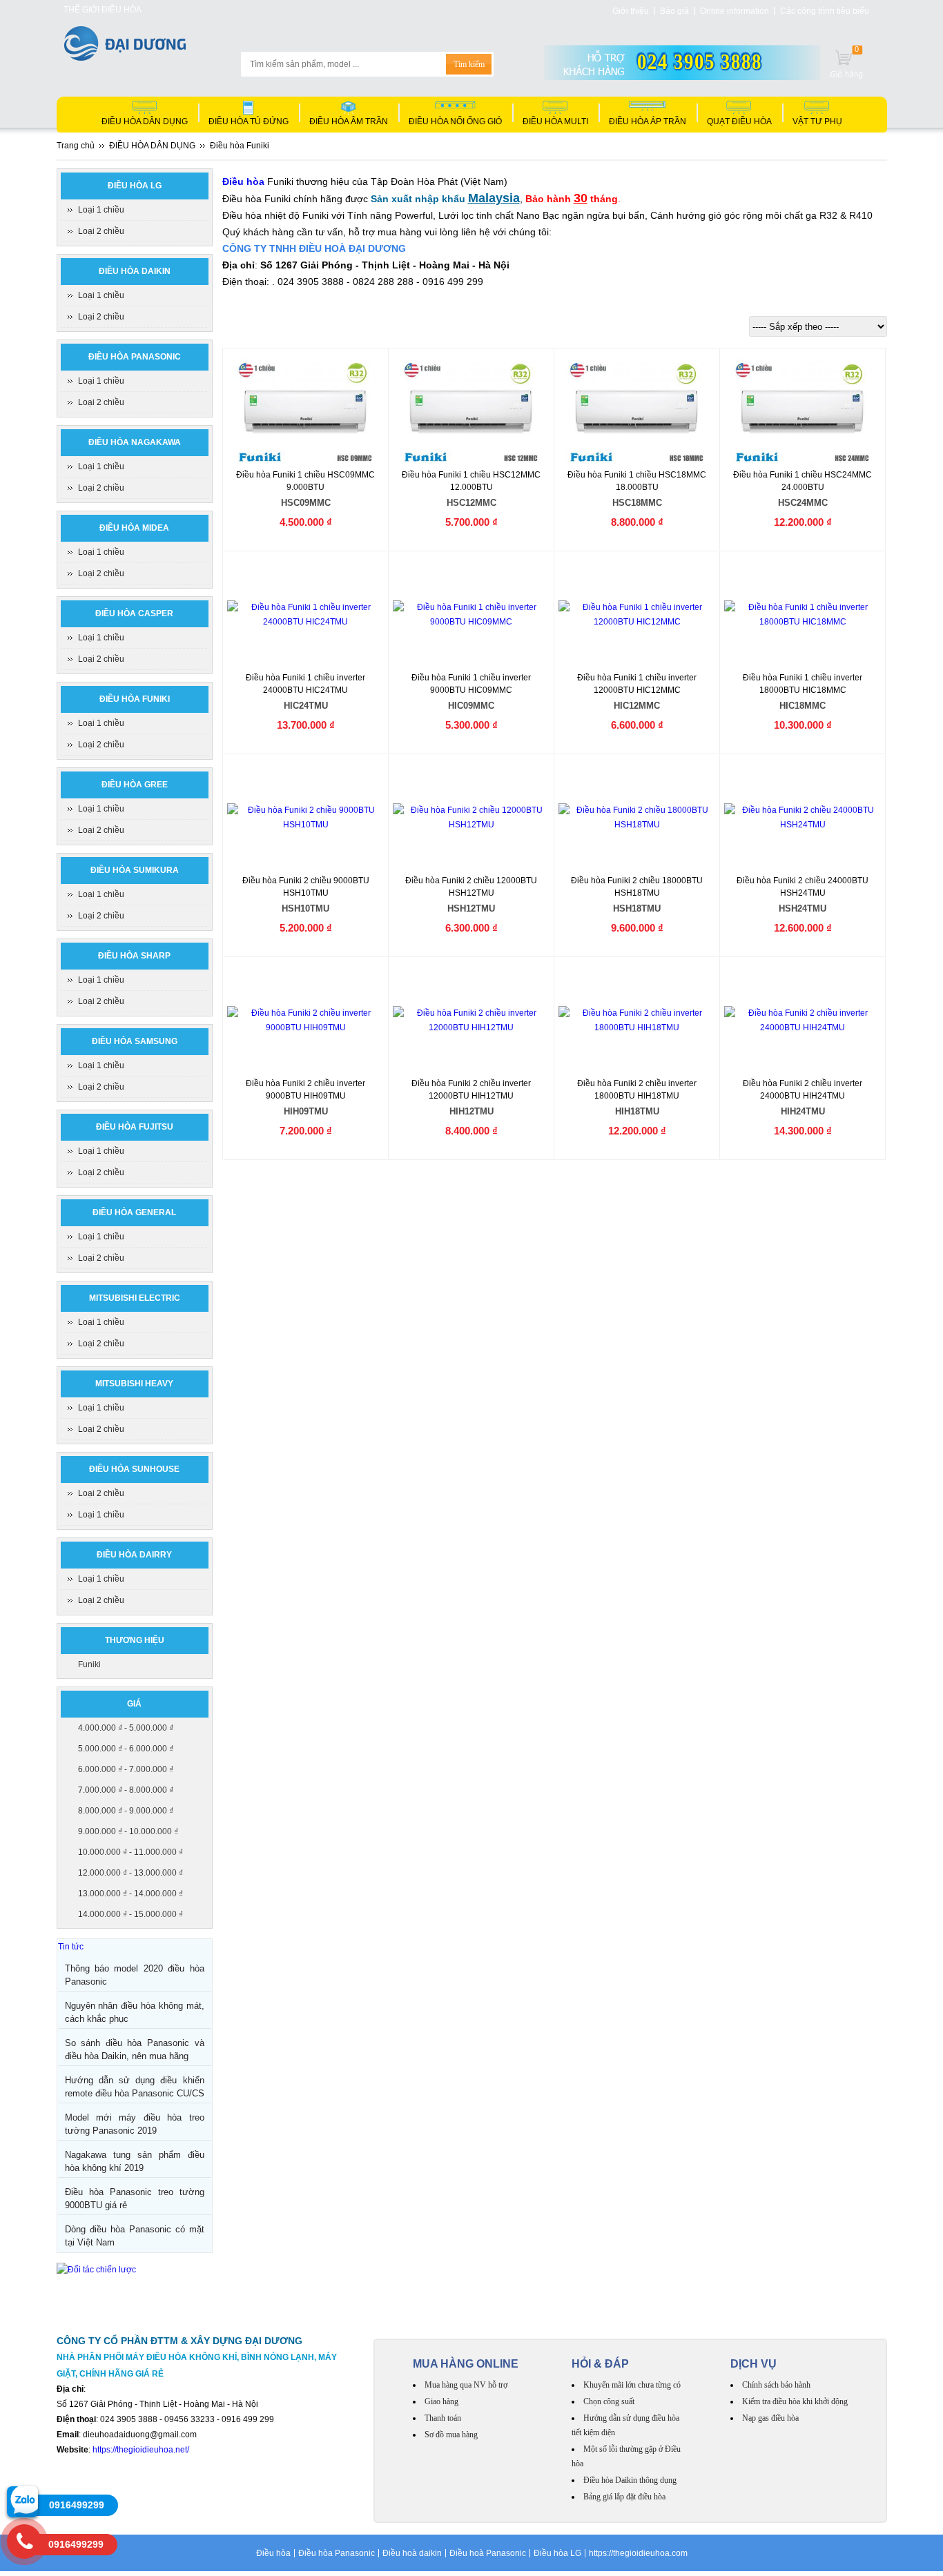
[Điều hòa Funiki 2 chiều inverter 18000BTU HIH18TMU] (637, 1021)
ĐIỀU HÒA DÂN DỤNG (145, 121)
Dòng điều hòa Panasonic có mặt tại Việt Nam (135, 2236)
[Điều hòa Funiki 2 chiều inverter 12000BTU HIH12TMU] (471, 1021)
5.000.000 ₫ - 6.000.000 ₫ (126, 1749)
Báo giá (674, 11)
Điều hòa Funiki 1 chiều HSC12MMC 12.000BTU (471, 489)
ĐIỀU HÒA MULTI (555, 121)
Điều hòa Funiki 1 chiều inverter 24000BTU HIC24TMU (305, 692)
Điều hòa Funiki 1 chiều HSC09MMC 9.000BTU (305, 489)
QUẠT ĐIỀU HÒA (739, 121)
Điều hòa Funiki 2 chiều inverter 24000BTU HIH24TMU (803, 1098)
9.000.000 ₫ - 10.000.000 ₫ (128, 1831)
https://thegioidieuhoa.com (638, 2553)
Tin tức (71, 1947)
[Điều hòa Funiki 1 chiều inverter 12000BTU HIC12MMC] (637, 615)
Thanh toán (443, 2418)
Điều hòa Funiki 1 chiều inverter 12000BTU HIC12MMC (637, 692)
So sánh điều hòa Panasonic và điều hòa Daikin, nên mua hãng (135, 2049)
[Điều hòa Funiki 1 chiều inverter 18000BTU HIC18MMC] (803, 615)
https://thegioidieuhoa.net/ (141, 2450)
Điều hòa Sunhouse (134, 1469)
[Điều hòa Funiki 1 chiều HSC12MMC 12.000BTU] (472, 412)
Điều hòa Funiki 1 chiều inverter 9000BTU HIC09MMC (471, 692)
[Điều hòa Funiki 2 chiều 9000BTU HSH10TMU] (306, 818)
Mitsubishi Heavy (134, 1384)
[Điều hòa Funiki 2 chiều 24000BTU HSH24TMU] (803, 818)
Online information (735, 11)
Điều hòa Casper (134, 613)
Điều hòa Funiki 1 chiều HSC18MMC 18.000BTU (637, 489)
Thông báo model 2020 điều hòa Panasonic (135, 1975)
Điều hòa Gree (135, 785)
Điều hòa (273, 2553)
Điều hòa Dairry (134, 1555)
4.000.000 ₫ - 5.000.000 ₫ (126, 1728)
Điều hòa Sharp (134, 956)
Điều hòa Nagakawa (135, 442)
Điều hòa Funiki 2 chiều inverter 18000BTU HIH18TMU (637, 1098)
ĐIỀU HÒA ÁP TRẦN (648, 121)
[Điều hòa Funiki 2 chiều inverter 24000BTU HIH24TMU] (803, 1021)
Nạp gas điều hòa (770, 2418)
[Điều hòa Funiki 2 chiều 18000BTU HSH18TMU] (637, 818)
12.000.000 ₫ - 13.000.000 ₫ (130, 1873)
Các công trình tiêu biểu (825, 11)
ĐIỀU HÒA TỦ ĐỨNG (249, 121)
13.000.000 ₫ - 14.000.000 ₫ (130, 1894)
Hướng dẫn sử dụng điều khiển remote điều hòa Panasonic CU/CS (135, 2087)
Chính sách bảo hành (776, 2385)
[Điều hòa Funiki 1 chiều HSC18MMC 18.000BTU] (638, 412)
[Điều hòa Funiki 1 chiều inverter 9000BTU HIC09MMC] (471, 615)
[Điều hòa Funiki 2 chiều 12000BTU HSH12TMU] (471, 818)
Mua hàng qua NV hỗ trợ (466, 2385)
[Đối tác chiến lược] (96, 2270)
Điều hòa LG (135, 186)
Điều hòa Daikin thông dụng (630, 2480)
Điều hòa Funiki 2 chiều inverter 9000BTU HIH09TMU (305, 1098)
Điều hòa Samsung (135, 1041)
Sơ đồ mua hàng (451, 2435)
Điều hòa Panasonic (135, 357)
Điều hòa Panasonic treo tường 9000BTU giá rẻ (135, 2199)
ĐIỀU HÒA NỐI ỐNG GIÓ (455, 121)
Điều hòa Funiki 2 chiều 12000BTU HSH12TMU (471, 895)
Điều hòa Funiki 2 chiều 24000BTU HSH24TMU (803, 895)
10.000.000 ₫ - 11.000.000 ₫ (130, 1852)
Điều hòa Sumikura (135, 870)
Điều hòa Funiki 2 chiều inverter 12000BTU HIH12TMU (471, 1098)
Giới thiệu (631, 11)
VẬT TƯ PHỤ (817, 121)
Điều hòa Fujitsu (135, 1127)
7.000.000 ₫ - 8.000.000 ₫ (126, 1790)
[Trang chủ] (125, 57)
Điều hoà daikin (412, 2553)
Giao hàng (441, 2401)
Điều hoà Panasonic (488, 2553)
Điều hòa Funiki (135, 699)
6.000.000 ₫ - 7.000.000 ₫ (126, 1769)
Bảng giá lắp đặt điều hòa (624, 2497)
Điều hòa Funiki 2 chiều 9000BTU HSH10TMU (306, 895)
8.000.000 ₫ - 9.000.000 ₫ (126, 1811)
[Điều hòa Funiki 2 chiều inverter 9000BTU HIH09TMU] (306, 1021)
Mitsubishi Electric (135, 1298)
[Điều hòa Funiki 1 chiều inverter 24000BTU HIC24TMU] (306, 615)
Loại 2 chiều (101, 231)
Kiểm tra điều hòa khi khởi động (795, 2401)
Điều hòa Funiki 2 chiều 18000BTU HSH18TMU (637, 895)
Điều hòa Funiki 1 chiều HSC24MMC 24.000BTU (803, 489)
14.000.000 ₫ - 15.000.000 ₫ (130, 1914)
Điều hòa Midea (134, 528)
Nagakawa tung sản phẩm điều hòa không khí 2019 (135, 2161)
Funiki (89, 1664)
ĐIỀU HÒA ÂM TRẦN (349, 121)
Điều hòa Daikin (135, 271)
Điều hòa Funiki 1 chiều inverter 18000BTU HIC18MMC (803, 692)
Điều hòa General (134, 1212)
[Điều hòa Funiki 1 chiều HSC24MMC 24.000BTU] (803, 412)
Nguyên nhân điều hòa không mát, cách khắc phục (135, 2012)
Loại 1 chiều (101, 210)
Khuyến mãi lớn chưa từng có (632, 2385)
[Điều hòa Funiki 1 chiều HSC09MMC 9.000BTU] (306, 412)
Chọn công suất (609, 2401)
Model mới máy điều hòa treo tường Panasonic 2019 (135, 2124)
